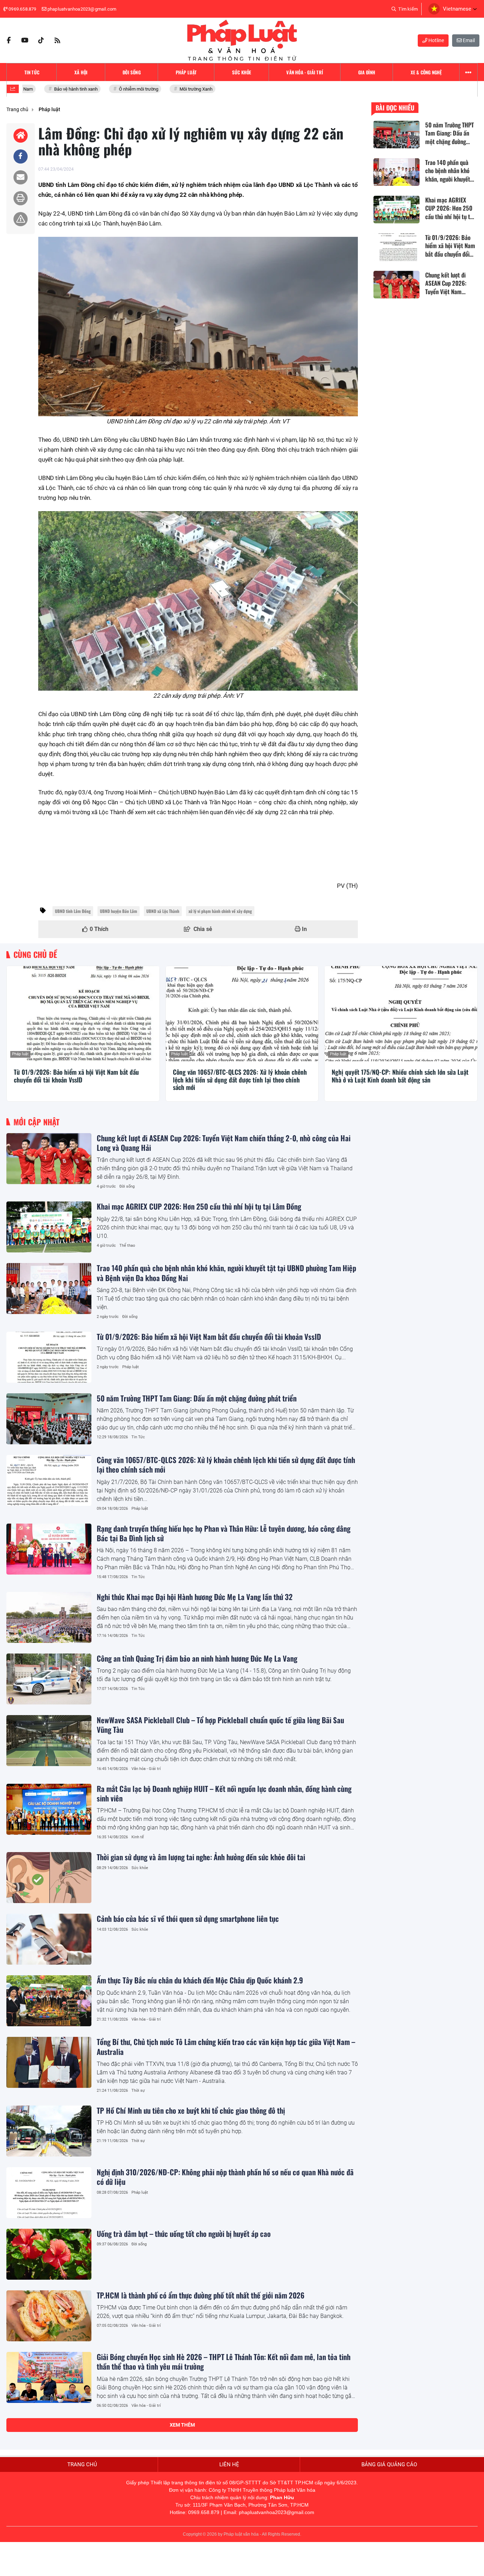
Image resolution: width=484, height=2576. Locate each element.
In (304, 929)
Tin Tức (138, 1437)
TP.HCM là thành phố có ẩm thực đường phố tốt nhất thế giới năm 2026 (201, 2295)
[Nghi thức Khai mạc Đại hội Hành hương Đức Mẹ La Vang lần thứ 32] (49, 1617)
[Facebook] (9, 40)
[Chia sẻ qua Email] (21, 177)
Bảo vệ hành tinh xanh (58, 89)
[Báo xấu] (21, 219)
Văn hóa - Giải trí (146, 1769)
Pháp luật (20, 1054)
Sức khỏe (140, 1868)
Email (468, 40)
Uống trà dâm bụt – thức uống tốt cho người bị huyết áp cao (184, 2234)
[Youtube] (25, 40)
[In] (21, 198)
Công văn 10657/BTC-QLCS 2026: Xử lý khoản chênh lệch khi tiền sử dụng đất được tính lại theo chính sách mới (240, 1080)
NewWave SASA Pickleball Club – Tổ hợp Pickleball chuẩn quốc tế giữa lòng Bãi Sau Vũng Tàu (220, 1725)
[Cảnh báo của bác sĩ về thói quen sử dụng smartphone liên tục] (49, 1939)
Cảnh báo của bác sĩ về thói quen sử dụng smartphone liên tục (188, 1918)
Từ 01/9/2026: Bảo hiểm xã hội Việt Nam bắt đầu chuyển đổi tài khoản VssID (76, 1076)
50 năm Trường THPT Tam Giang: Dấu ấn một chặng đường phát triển (197, 1398)
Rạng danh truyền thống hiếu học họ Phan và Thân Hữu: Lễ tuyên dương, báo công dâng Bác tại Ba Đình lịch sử (224, 1533)
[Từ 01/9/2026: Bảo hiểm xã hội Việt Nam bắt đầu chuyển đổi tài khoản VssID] (83, 1014)
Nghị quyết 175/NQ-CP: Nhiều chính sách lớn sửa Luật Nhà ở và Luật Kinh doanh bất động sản (400, 1076)
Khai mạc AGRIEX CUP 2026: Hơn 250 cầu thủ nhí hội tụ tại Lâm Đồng (199, 1206)
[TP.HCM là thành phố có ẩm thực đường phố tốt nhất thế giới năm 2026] (49, 2316)
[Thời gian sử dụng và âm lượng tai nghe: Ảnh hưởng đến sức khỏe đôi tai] (49, 1878)
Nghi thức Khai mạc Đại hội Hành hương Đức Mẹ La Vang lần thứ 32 (195, 1597)
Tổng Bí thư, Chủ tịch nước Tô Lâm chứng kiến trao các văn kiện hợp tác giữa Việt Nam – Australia (226, 2046)
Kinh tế (138, 1837)
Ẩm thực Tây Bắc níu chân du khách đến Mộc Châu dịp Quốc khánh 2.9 (200, 1980)
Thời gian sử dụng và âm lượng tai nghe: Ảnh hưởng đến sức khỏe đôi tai (201, 1857)
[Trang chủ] (21, 136)
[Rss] (57, 40)
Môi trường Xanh (178, 89)
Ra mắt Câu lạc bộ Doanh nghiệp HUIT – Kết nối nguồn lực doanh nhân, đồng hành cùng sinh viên (224, 1793)
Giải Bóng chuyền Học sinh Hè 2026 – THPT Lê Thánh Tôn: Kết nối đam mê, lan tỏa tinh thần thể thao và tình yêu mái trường (224, 2361)
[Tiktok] (41, 40)
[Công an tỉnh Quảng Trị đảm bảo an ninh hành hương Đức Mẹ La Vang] (49, 1679)
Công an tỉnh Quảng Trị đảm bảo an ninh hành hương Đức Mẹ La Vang (197, 1658)
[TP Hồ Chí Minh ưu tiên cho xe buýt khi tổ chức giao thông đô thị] (49, 2131)
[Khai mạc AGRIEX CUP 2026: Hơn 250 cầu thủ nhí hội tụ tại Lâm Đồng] (49, 1227)
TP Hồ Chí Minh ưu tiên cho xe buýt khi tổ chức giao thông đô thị (191, 2110)
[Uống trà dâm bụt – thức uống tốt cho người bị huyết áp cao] (49, 2254)
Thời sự (138, 2090)
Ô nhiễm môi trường (120, 89)
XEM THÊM (182, 2425)
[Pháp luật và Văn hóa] (242, 40)
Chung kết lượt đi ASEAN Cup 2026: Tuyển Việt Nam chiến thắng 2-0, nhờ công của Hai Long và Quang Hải (224, 1143)
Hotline (436, 40)
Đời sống (127, 1186)
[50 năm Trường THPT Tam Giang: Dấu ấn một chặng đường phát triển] (49, 1419)
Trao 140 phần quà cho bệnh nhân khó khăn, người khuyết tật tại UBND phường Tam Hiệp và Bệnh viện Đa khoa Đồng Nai (226, 1273)
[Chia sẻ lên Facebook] (21, 156)
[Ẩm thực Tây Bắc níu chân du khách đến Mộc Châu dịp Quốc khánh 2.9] (49, 2001)
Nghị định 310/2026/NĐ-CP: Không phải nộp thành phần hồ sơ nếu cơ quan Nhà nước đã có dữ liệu (225, 2177)
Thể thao (127, 1246)
